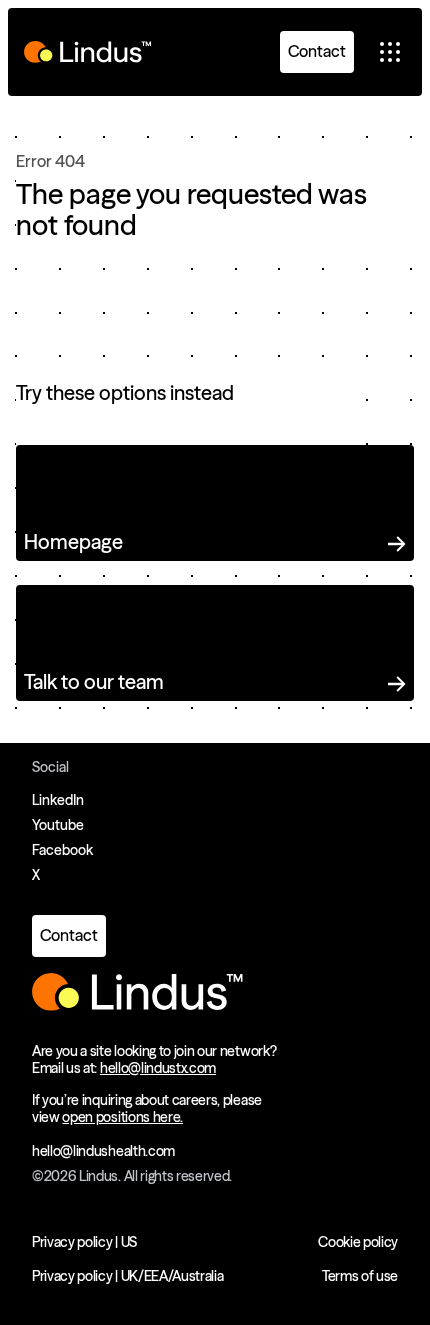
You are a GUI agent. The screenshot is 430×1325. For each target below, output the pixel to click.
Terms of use (360, 1276)
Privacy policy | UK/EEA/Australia (127, 1276)
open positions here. (122, 1117)
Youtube (58, 825)
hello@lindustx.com (158, 1068)
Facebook (62, 850)
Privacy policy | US (84, 1242)
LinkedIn (58, 800)
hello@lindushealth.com (103, 1151)
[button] (390, 52)
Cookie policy (358, 1242)
